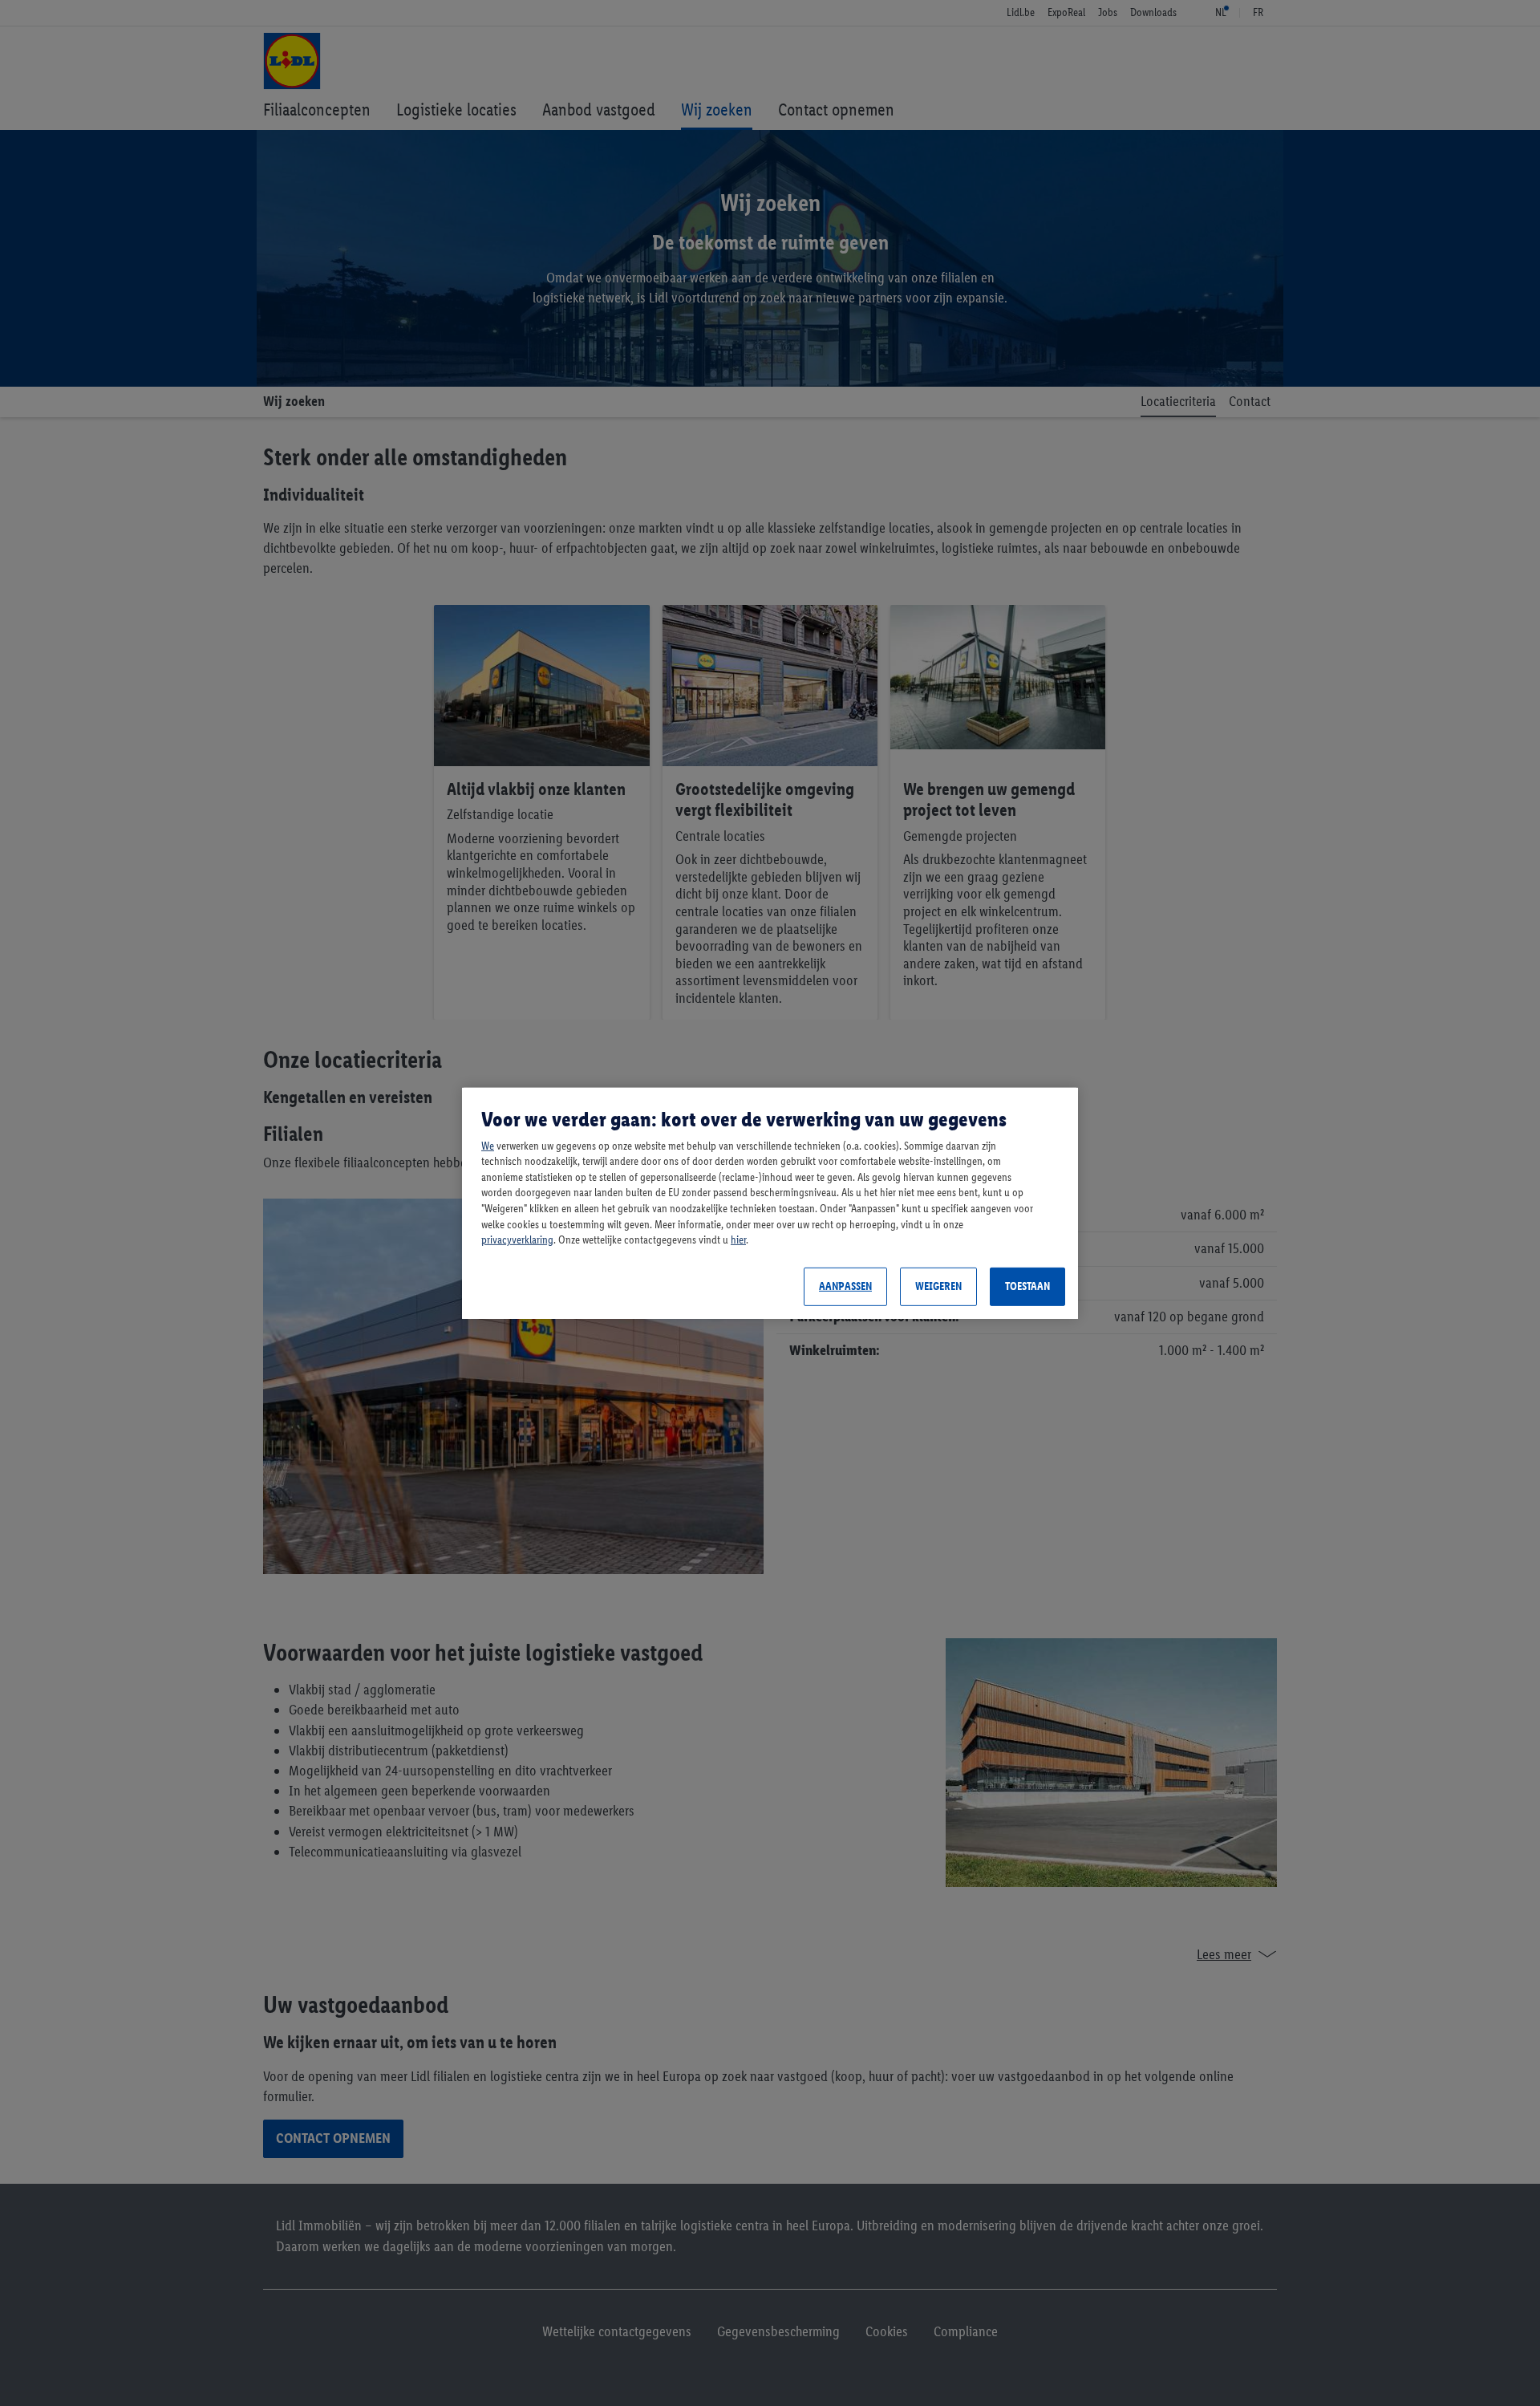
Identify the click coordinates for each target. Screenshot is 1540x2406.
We (488, 1146)
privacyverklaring (517, 1240)
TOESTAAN (1027, 1286)
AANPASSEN (845, 1286)
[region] (770, 1203)
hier (738, 1240)
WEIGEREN (938, 1286)
